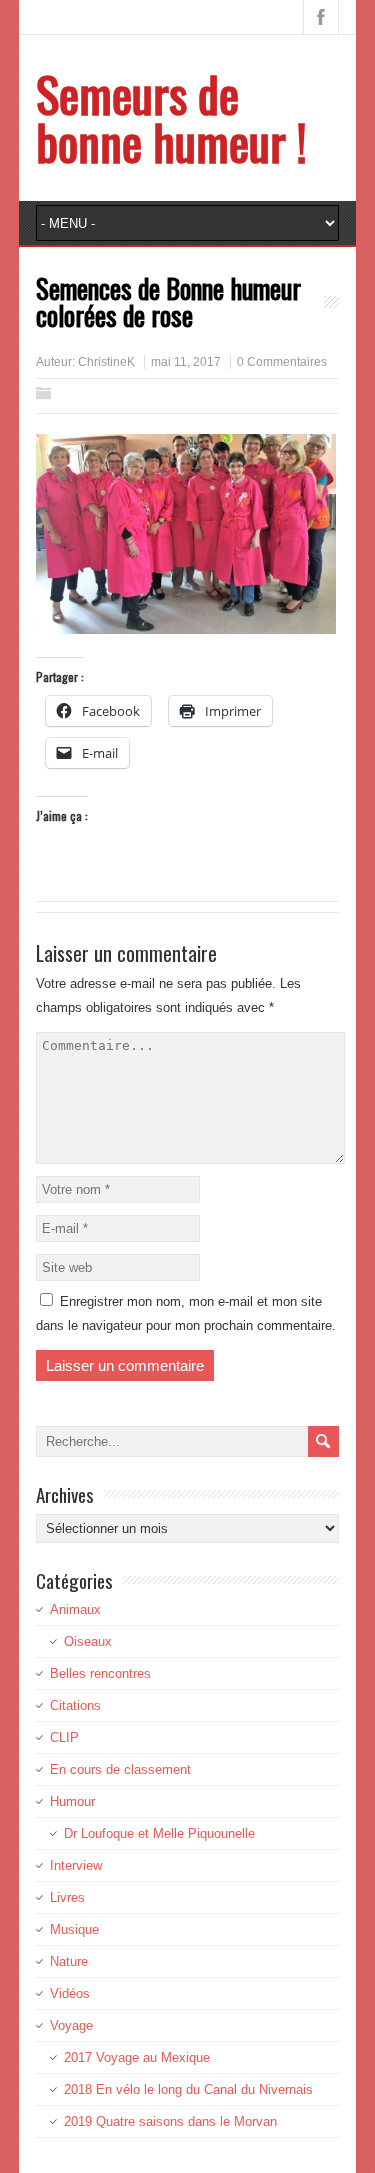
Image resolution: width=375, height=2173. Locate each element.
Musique (74, 1929)
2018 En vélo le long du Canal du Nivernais (188, 2089)
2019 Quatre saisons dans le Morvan (170, 2121)
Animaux (75, 1609)
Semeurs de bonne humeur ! (171, 117)
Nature (69, 1961)
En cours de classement (120, 1769)
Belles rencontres (100, 1673)
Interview (76, 1865)
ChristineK (106, 362)
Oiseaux (88, 1641)
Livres (67, 1897)
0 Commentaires (282, 362)
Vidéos (70, 1993)
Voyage (71, 2025)
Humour (72, 1801)
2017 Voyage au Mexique (137, 2057)
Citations (75, 1705)
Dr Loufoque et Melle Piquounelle (159, 1833)
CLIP (64, 1737)
